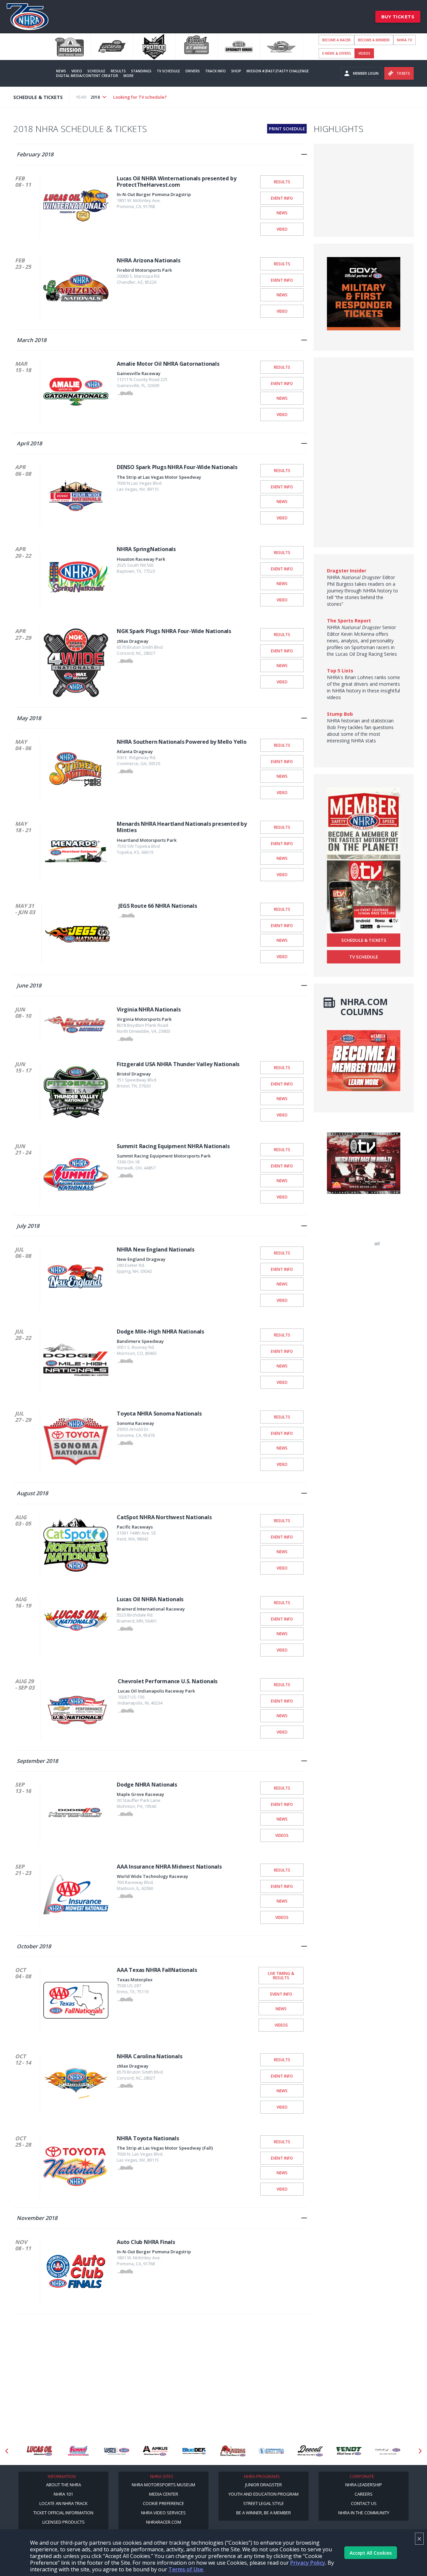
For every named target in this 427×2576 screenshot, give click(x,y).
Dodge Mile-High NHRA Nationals (160, 1332)
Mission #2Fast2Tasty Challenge (278, 71)
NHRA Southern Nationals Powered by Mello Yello (182, 742)
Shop (236, 71)
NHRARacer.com (164, 2522)
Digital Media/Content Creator (87, 76)
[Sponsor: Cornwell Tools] (233, 2451)
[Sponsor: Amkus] (117, 2451)
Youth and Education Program (264, 2494)
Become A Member (374, 40)
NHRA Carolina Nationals (149, 2056)
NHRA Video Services (163, 2513)
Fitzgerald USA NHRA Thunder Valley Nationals (178, 1064)
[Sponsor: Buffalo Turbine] (194, 2451)
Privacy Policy (308, 2563)
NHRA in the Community (364, 2513)
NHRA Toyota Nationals (148, 2138)
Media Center (164, 2494)
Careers (364, 2494)
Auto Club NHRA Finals (146, 2242)
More (129, 76)
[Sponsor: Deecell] (272, 2451)
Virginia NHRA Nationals (149, 1009)
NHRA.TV (404, 40)
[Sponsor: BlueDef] (155, 2451)
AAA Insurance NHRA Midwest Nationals (169, 1867)
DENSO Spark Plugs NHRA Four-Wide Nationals (177, 467)
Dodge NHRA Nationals (147, 1785)
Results (118, 71)
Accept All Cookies (371, 2553)
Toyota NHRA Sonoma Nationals (159, 1414)
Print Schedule (287, 129)
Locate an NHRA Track (64, 2503)
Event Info (282, 198)
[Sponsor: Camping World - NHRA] (78, 2451)
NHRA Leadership (364, 2485)
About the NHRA (64, 2485)
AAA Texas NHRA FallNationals (157, 1970)
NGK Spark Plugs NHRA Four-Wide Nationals (174, 631)
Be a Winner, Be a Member (264, 2513)
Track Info (216, 71)
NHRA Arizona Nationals (149, 260)
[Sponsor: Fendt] (310, 2451)
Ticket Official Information (63, 2513)
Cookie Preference (163, 2503)
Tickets (403, 73)
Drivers (193, 71)
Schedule (96, 71)
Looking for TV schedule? (140, 97)
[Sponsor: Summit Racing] (39, 2451)
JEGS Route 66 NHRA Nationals (158, 906)
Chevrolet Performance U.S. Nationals (168, 1681)
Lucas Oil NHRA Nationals (150, 1599)
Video (77, 71)
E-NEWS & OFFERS (337, 53)
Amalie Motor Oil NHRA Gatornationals (168, 364)
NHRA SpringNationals (146, 549)
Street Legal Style (264, 2503)
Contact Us (364, 2503)
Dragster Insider (347, 571)
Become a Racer (336, 40)
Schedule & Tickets (364, 940)
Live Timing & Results (281, 1975)
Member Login (366, 73)
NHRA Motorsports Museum (163, 2485)
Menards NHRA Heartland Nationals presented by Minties (182, 827)
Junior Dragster (264, 2485)
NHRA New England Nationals (156, 1249)
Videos (282, 1835)
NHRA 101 (63, 2494)
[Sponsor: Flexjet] (349, 2451)
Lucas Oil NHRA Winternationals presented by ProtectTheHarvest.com (176, 182)
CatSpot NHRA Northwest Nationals (164, 1517)
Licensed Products (64, 2522)
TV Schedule (168, 71)
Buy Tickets (398, 17)
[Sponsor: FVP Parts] (388, 2451)
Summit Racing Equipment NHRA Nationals (173, 1146)
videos (364, 53)
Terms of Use (186, 2569)
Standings (141, 71)
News (61, 71)
